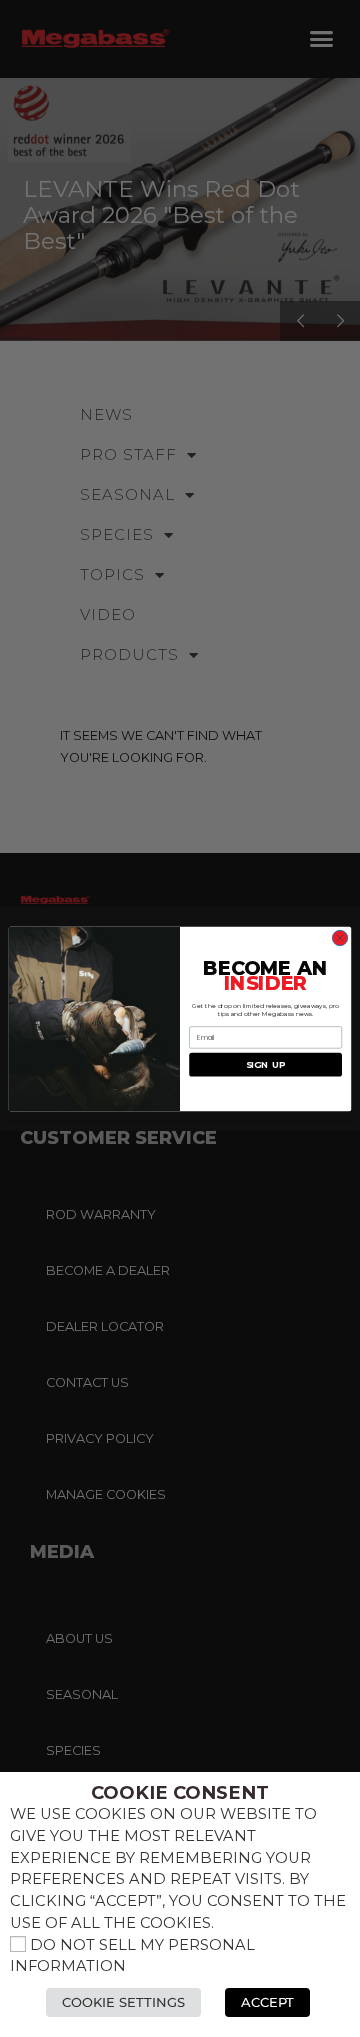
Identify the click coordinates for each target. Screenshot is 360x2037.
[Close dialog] (339, 937)
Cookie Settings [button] (123, 2002)
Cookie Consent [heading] (180, 1793)
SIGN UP (266, 1064)
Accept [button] (267, 2002)
